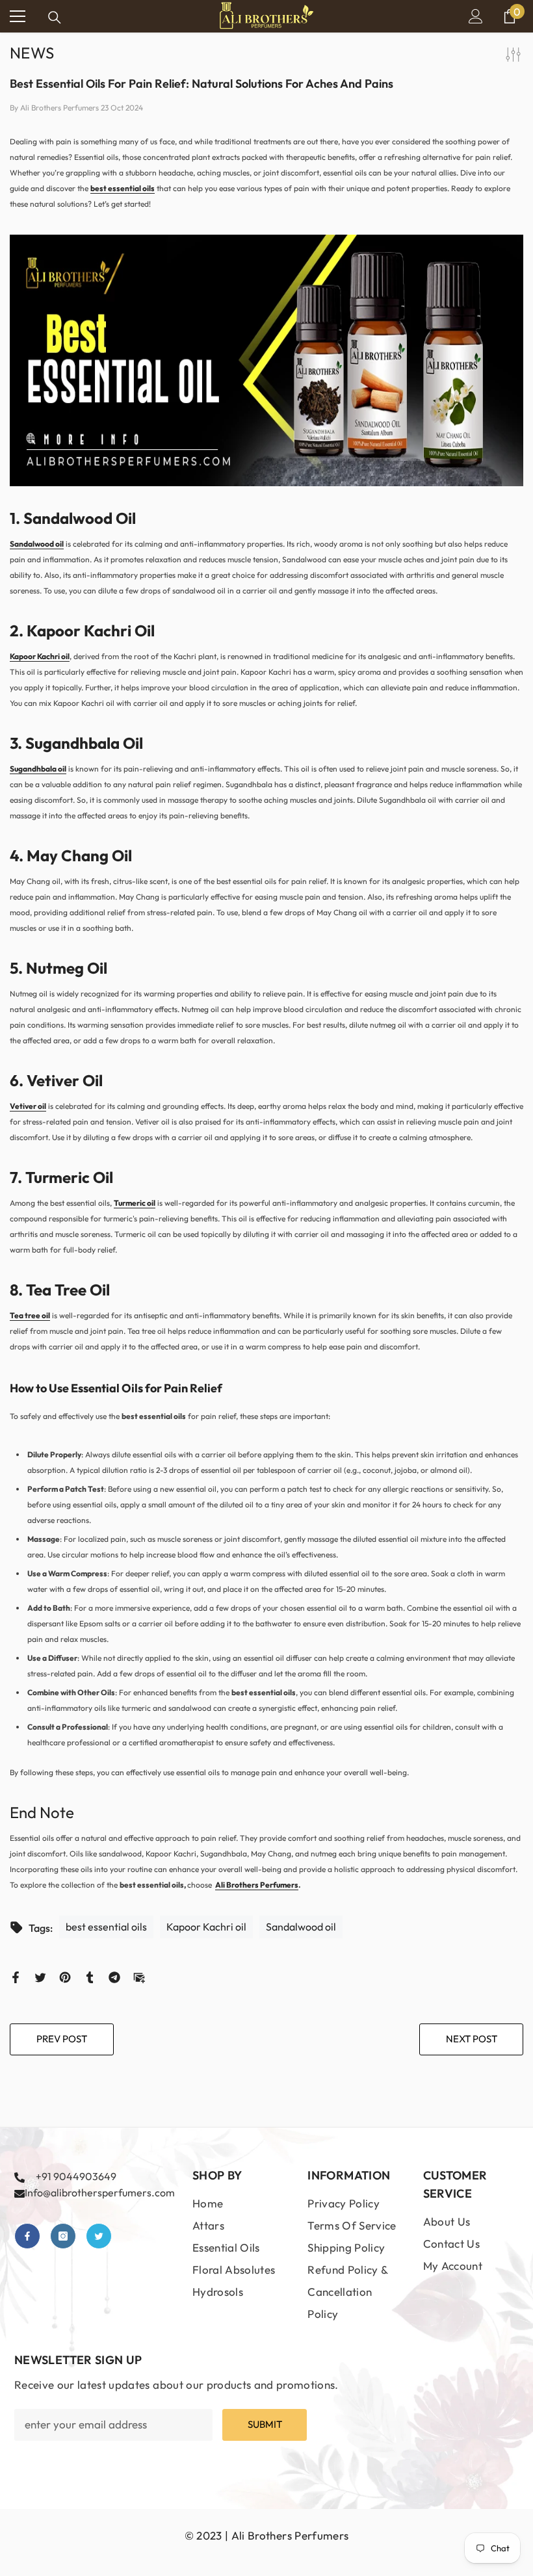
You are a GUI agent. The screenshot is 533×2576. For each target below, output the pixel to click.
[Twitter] (40, 1976)
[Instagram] (63, 2236)
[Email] (139, 1976)
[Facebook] (16, 1976)
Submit (265, 2424)
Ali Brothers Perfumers (257, 1885)
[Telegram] (114, 1976)
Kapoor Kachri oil (40, 656)
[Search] (55, 18)
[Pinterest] (65, 1976)
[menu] (18, 16)
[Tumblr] (90, 1976)
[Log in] (476, 16)
